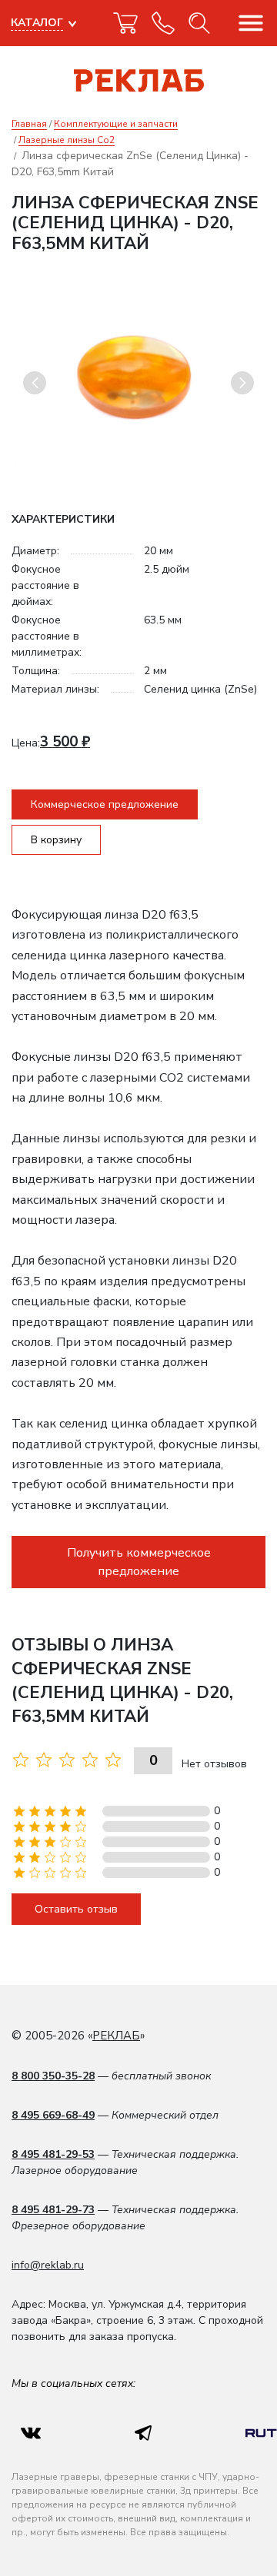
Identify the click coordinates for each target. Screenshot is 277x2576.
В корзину (56, 840)
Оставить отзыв (76, 1909)
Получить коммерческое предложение (139, 1562)
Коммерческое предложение (105, 804)
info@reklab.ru (48, 2265)
